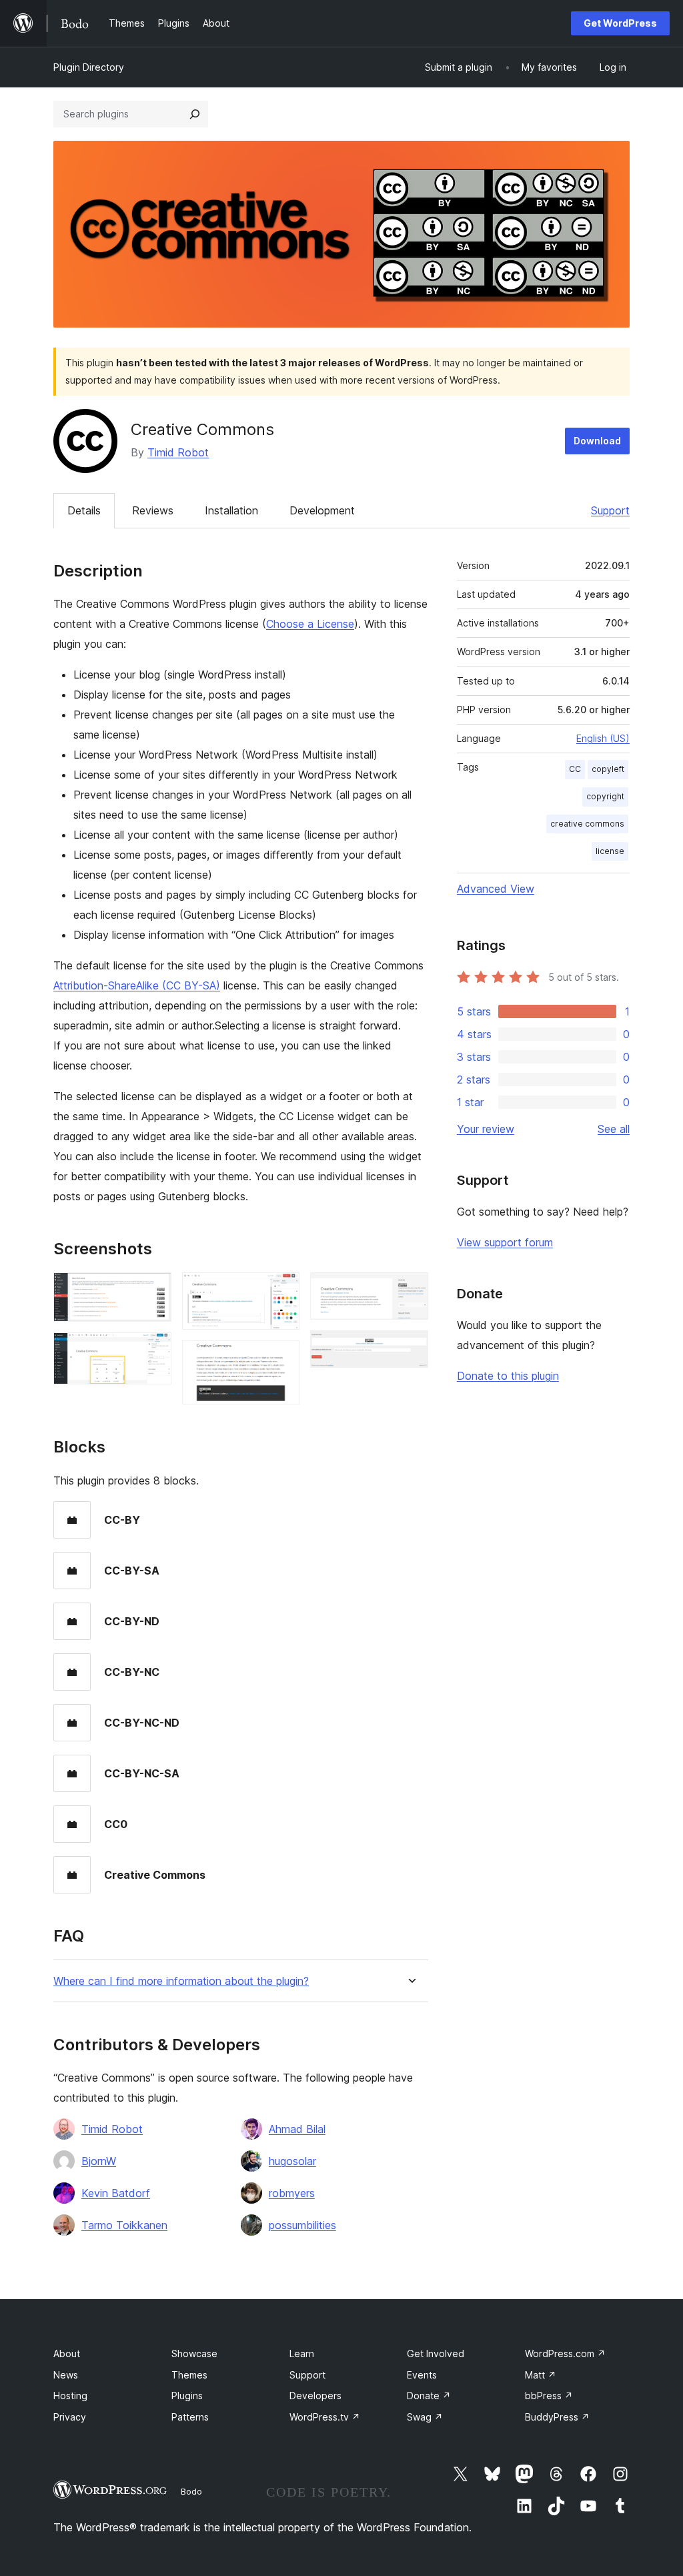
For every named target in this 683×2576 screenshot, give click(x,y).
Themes (189, 2375)
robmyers (292, 2193)
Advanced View (496, 889)
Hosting (70, 2396)
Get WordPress (620, 23)
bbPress (549, 2396)
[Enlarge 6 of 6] (410, 1348)
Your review (486, 1129)
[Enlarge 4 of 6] (281, 1358)
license (610, 851)
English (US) (603, 738)
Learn (302, 2353)
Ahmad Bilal (297, 2129)
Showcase (194, 2353)
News (66, 2375)
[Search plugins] (195, 114)
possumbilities (302, 2225)
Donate (429, 2396)
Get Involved (436, 2353)
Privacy (70, 2417)
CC (575, 769)
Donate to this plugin (508, 1376)
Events (422, 2375)
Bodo (191, 2491)
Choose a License (310, 624)
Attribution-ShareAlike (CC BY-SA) (137, 985)
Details (84, 510)
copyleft (608, 769)
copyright (605, 796)
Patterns (190, 2417)
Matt (541, 2375)
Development (322, 510)
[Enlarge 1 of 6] (153, 1290)
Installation (231, 510)
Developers (315, 2396)
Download (597, 441)
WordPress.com (565, 2353)
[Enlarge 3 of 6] (281, 1290)
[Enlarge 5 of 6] (410, 1290)
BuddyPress (557, 2417)
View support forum (505, 1242)
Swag (425, 2417)
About (67, 2353)
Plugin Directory (89, 67)
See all (614, 1129)
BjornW (99, 2161)
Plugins (187, 2396)
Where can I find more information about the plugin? (181, 1981)
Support (610, 510)
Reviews (153, 510)
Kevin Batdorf (116, 2193)
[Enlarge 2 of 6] (153, 1350)
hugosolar (292, 2161)
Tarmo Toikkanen (124, 2225)
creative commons (587, 824)
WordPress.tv (325, 2417)
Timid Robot (178, 452)
